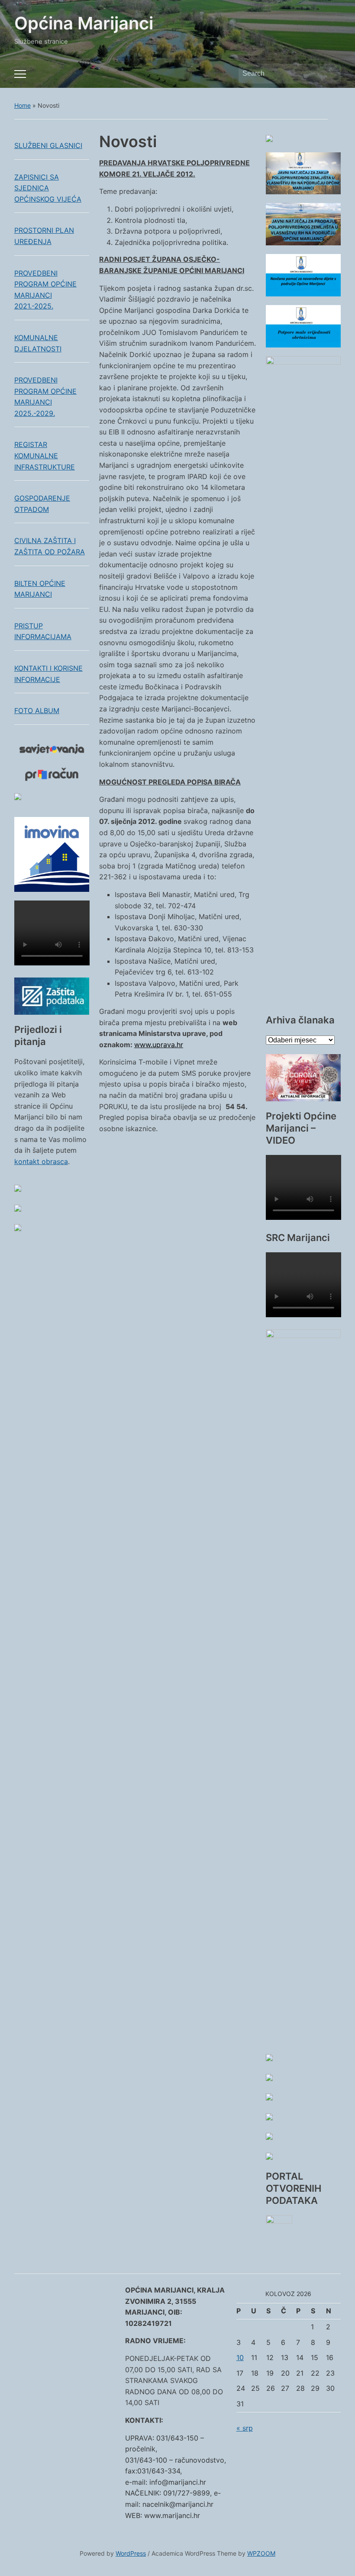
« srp (245, 2428)
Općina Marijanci (84, 23)
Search (330, 74)
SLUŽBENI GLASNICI (48, 145)
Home (23, 105)
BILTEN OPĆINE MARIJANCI (40, 589)
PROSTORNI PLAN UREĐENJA (44, 236)
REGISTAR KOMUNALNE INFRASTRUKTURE (45, 455)
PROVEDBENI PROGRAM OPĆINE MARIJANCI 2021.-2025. (45, 290)
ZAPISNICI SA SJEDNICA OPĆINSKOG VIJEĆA (48, 188)
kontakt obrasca (41, 1161)
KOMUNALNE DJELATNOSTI (38, 343)
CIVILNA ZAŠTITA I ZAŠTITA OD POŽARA (50, 546)
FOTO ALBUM (37, 711)
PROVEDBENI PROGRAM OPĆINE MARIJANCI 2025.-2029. (45, 397)
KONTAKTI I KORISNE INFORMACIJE (48, 674)
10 (240, 2357)
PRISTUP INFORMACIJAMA (43, 631)
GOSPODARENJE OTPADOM (42, 504)
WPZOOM (261, 2553)
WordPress (131, 2553)
